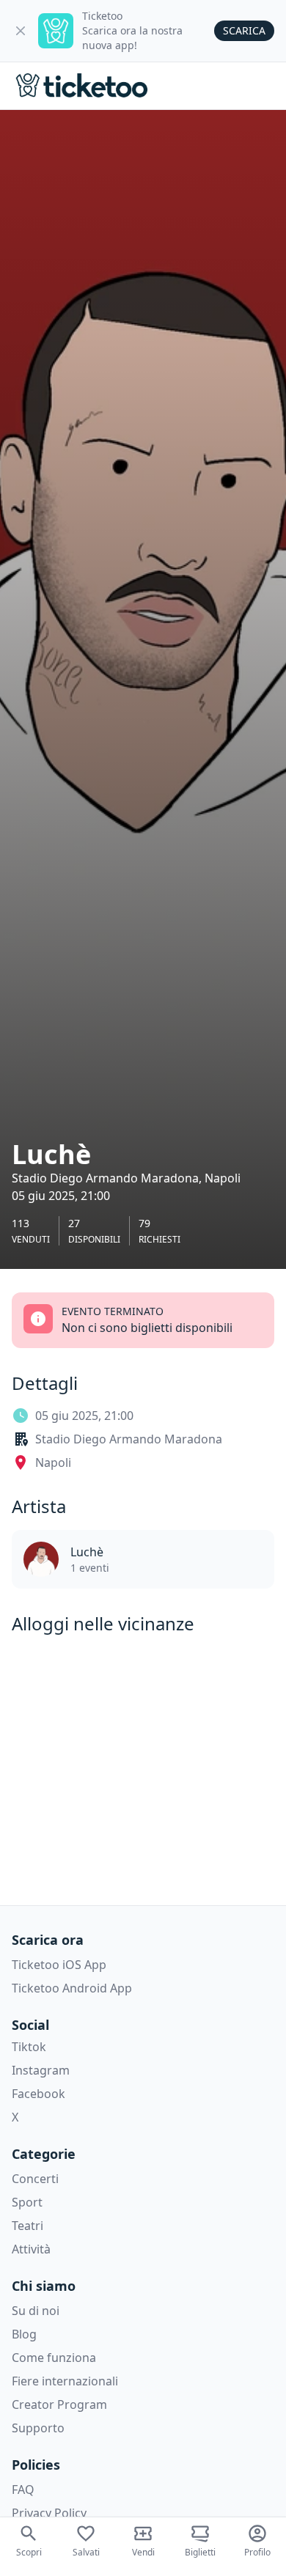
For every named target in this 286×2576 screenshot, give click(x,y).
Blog (24, 2334)
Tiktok (29, 2047)
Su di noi (36, 2311)
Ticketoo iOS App (59, 1965)
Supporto (38, 2428)
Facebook (38, 2094)
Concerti (35, 2179)
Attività (31, 2249)
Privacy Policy (49, 2513)
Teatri (27, 2226)
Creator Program (59, 2404)
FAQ (23, 2489)
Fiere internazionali (65, 2381)
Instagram (41, 2070)
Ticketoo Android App (72, 1988)
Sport (27, 2202)
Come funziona (54, 2358)
